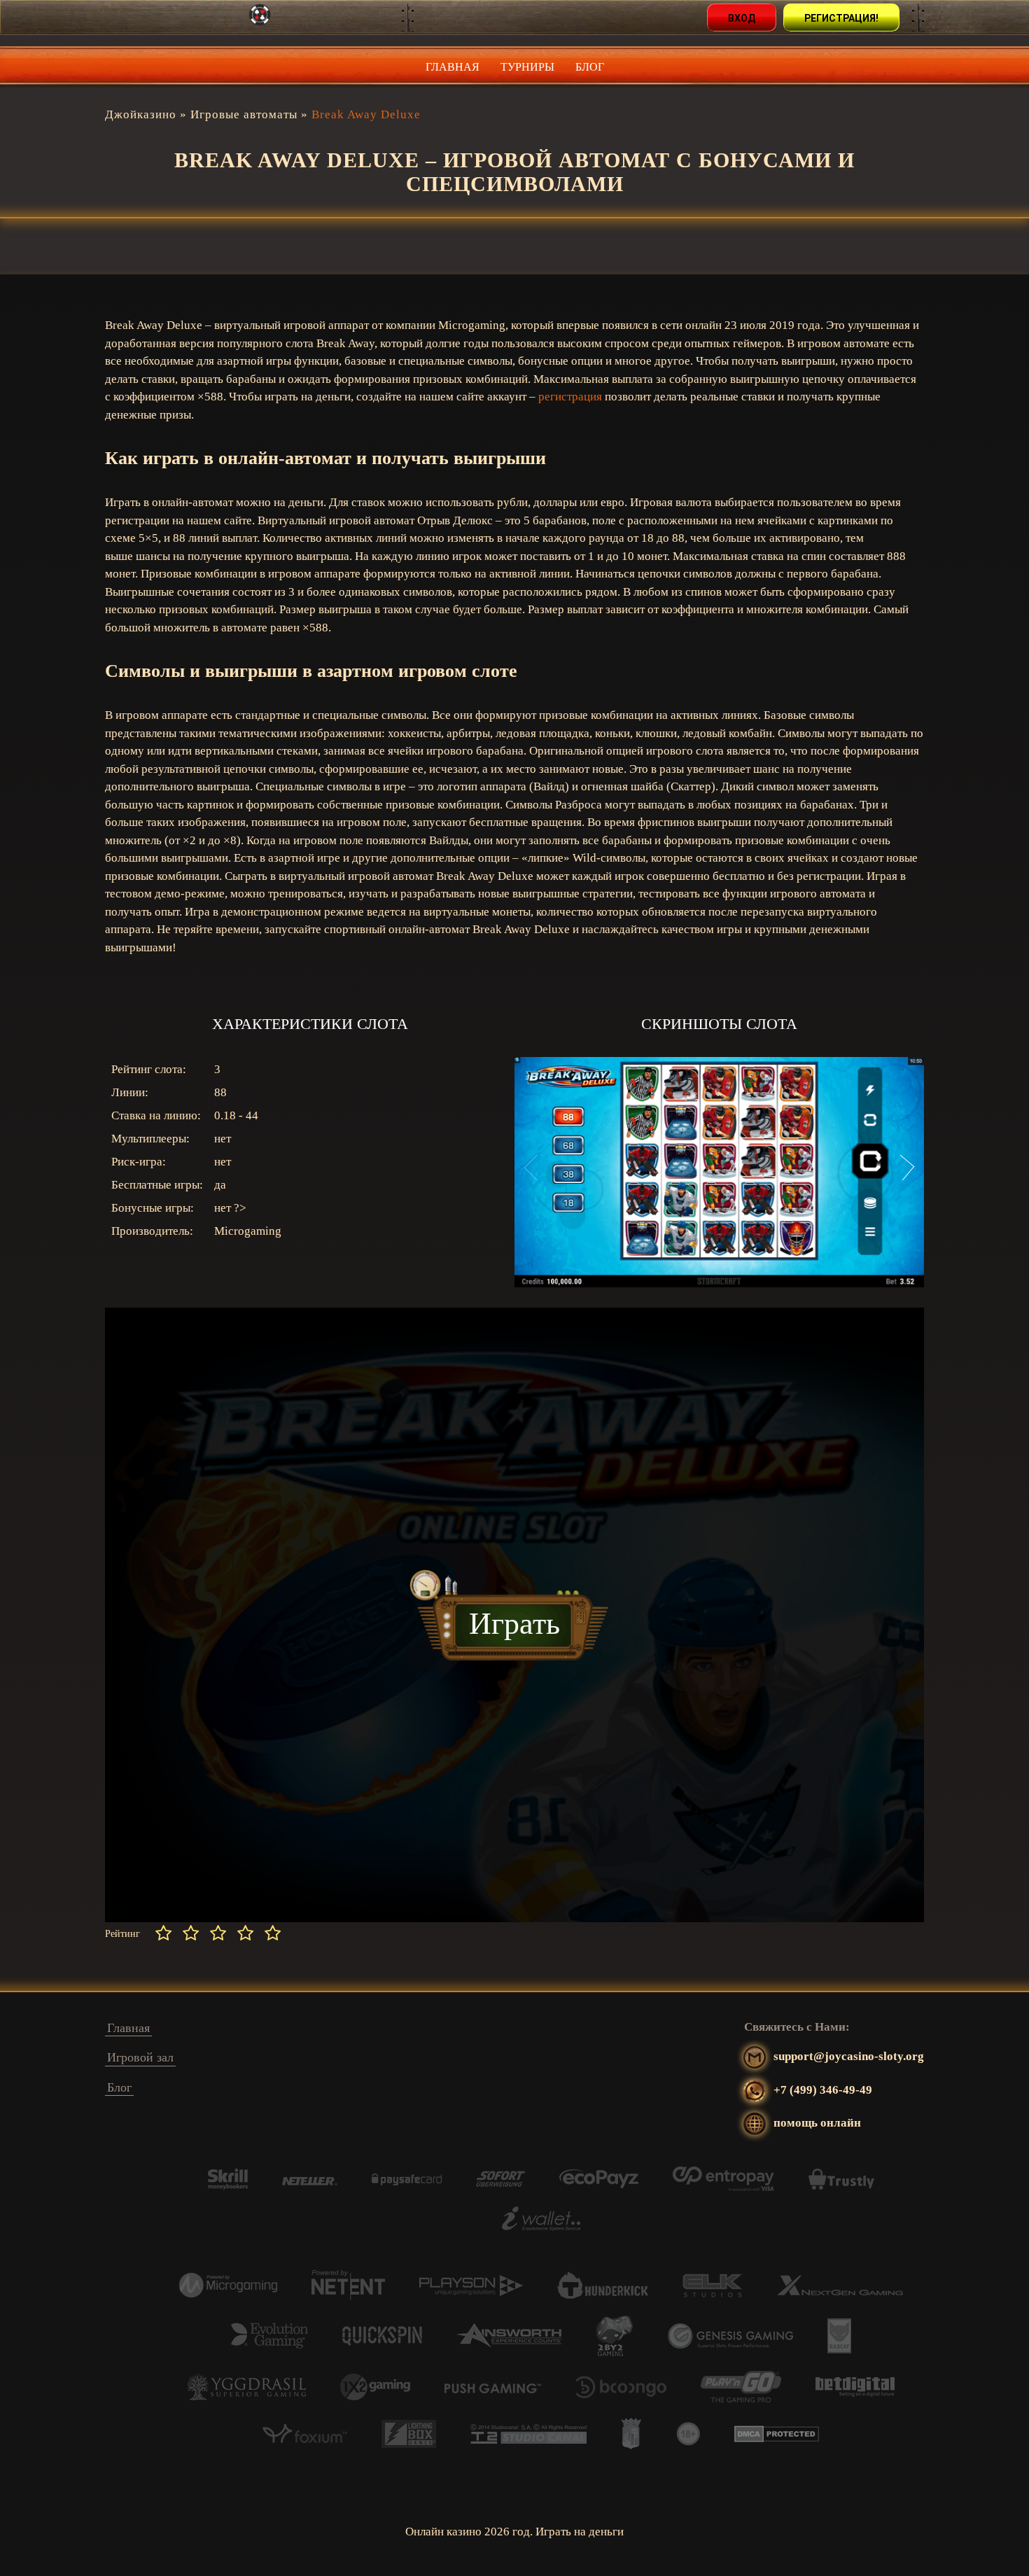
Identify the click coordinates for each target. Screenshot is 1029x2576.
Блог (590, 67)
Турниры (527, 67)
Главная (453, 67)
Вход (742, 18)
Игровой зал (140, 2057)
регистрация (570, 397)
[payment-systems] (228, 2186)
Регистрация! (841, 18)
